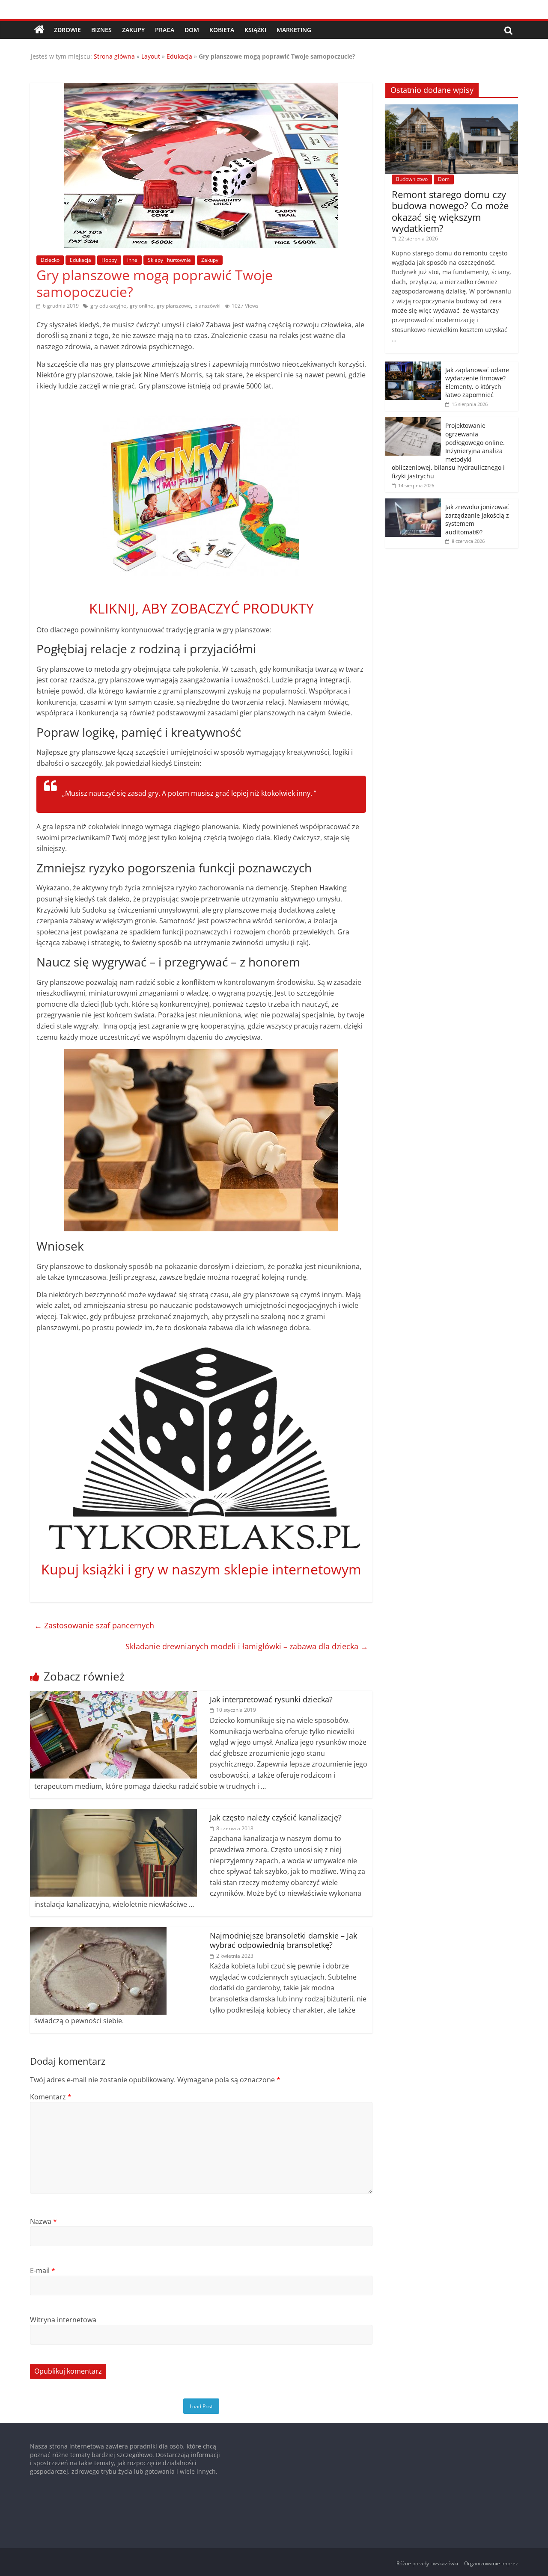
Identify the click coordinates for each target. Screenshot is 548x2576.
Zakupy (133, 30)
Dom (192, 30)
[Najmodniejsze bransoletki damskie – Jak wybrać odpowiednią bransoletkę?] (98, 1932)
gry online (141, 306)
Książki (255, 30)
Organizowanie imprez (491, 2563)
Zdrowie (67, 30)
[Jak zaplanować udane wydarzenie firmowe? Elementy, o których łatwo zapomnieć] (413, 366)
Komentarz (51, 2097)
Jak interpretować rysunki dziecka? (271, 1699)
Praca (165, 30)
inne (132, 260)
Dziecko (50, 260)
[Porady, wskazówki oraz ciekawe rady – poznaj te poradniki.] (39, 30)
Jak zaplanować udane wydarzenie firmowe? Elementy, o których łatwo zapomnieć (477, 382)
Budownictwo (412, 179)
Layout (151, 56)
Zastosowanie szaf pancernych (94, 1625)
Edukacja (179, 56)
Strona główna (114, 56)
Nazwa (43, 2221)
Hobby (109, 260)
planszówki (207, 306)
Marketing (294, 30)
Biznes (101, 30)
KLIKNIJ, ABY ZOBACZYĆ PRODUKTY (201, 608)
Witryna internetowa (63, 2320)
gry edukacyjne (108, 306)
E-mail (43, 2271)
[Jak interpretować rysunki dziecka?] (113, 1696)
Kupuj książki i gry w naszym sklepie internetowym (201, 1569)
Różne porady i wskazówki (427, 2563)
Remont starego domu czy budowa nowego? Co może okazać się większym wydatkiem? (450, 211)
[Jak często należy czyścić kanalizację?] (113, 1814)
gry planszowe (174, 306)
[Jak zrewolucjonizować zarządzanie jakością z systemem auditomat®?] (413, 503)
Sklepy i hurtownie (169, 260)
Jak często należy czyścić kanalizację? (276, 1817)
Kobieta (222, 30)
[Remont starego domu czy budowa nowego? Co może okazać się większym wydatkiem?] (452, 109)
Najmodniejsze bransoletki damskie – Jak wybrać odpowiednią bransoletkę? (283, 1940)
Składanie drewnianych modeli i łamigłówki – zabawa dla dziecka (247, 1646)
